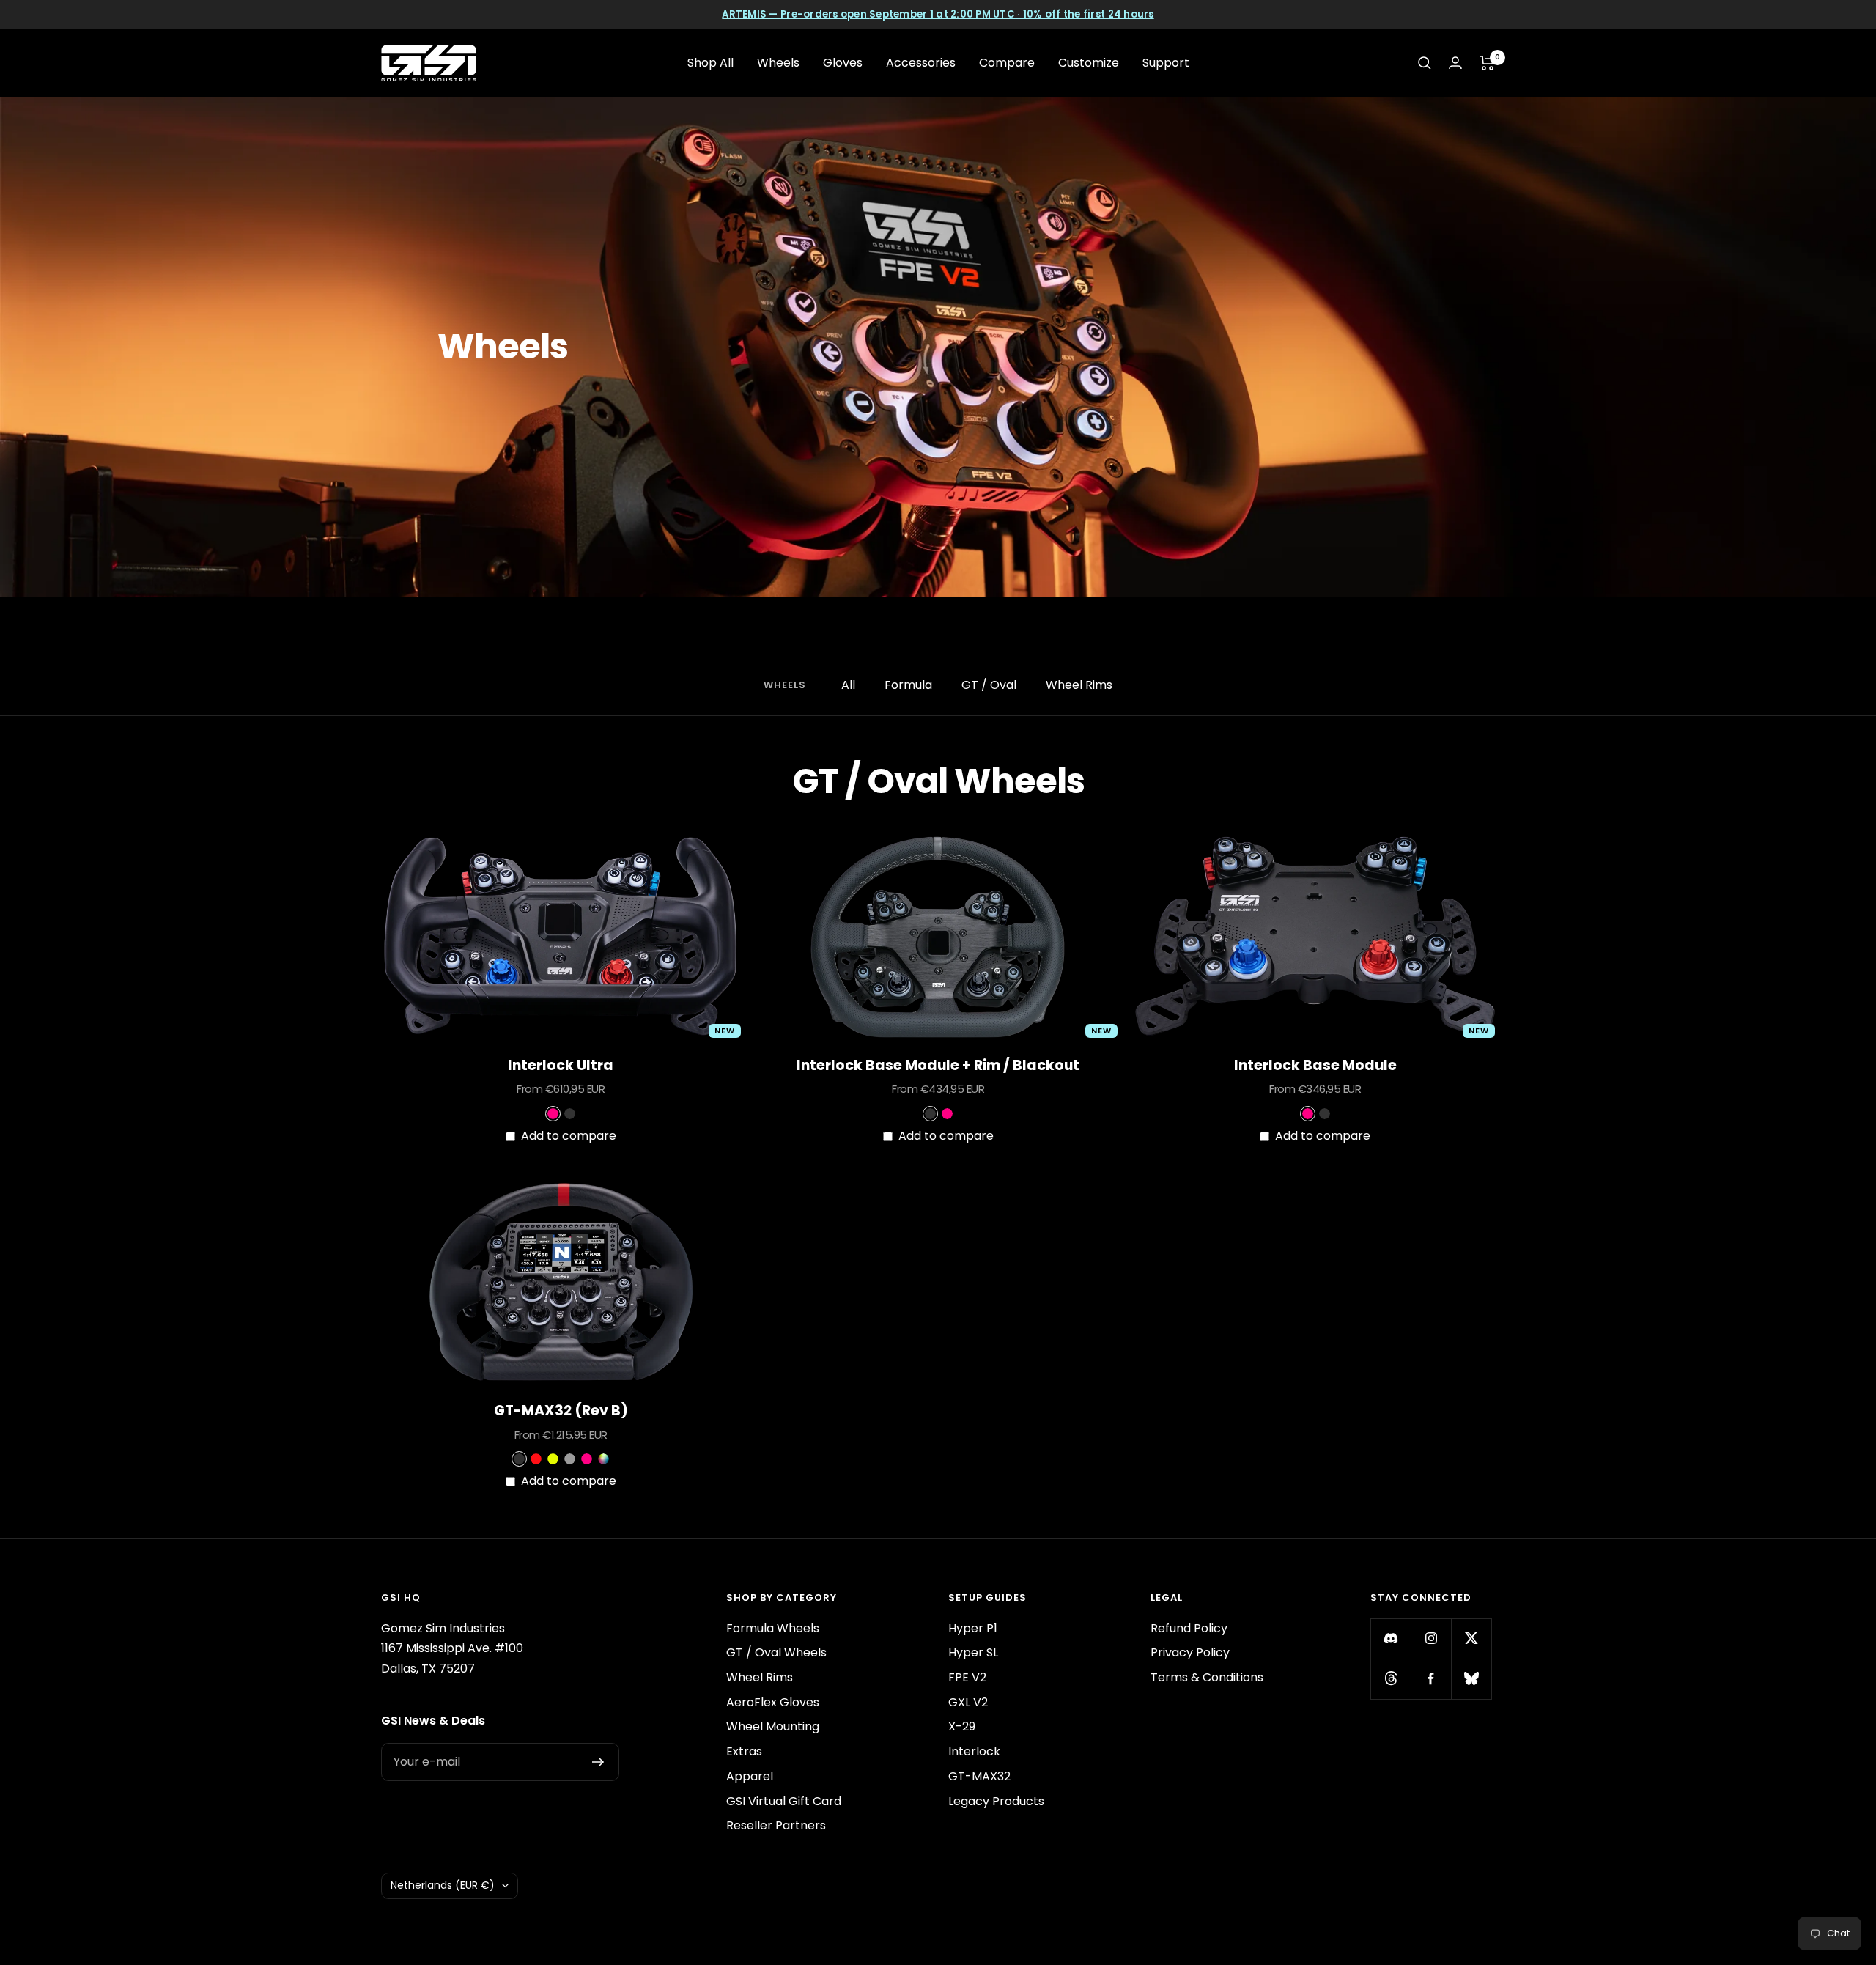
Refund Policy (1189, 1628)
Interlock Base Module (1315, 1065)
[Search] (1425, 63)
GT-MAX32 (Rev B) (561, 1411)
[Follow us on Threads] (1391, 1679)
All (848, 685)
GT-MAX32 (979, 1776)
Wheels (778, 63)
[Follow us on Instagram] (1431, 1638)
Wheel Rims (1079, 685)
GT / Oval (989, 685)
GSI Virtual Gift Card (784, 1801)
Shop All (710, 63)
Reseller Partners (776, 1825)
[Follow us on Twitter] (1471, 1638)
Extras (744, 1751)
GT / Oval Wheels (776, 1652)
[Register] (598, 1762)
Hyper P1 (973, 1628)
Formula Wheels (773, 1628)
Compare (1007, 63)
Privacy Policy (1190, 1652)
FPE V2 (967, 1677)
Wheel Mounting (773, 1726)
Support (1166, 63)
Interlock (974, 1751)
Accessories (921, 63)
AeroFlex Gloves (773, 1702)
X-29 (962, 1726)
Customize (1089, 63)
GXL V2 (968, 1702)
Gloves (843, 63)
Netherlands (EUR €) (443, 1885)
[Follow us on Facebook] (1431, 1679)
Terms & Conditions (1207, 1677)
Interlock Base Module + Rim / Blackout (938, 1065)
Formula (908, 685)
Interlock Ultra (561, 1065)
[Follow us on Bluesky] (1471, 1679)
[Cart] (1487, 63)
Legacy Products (996, 1801)
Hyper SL (973, 1652)
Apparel (750, 1776)
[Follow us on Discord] (1391, 1638)
